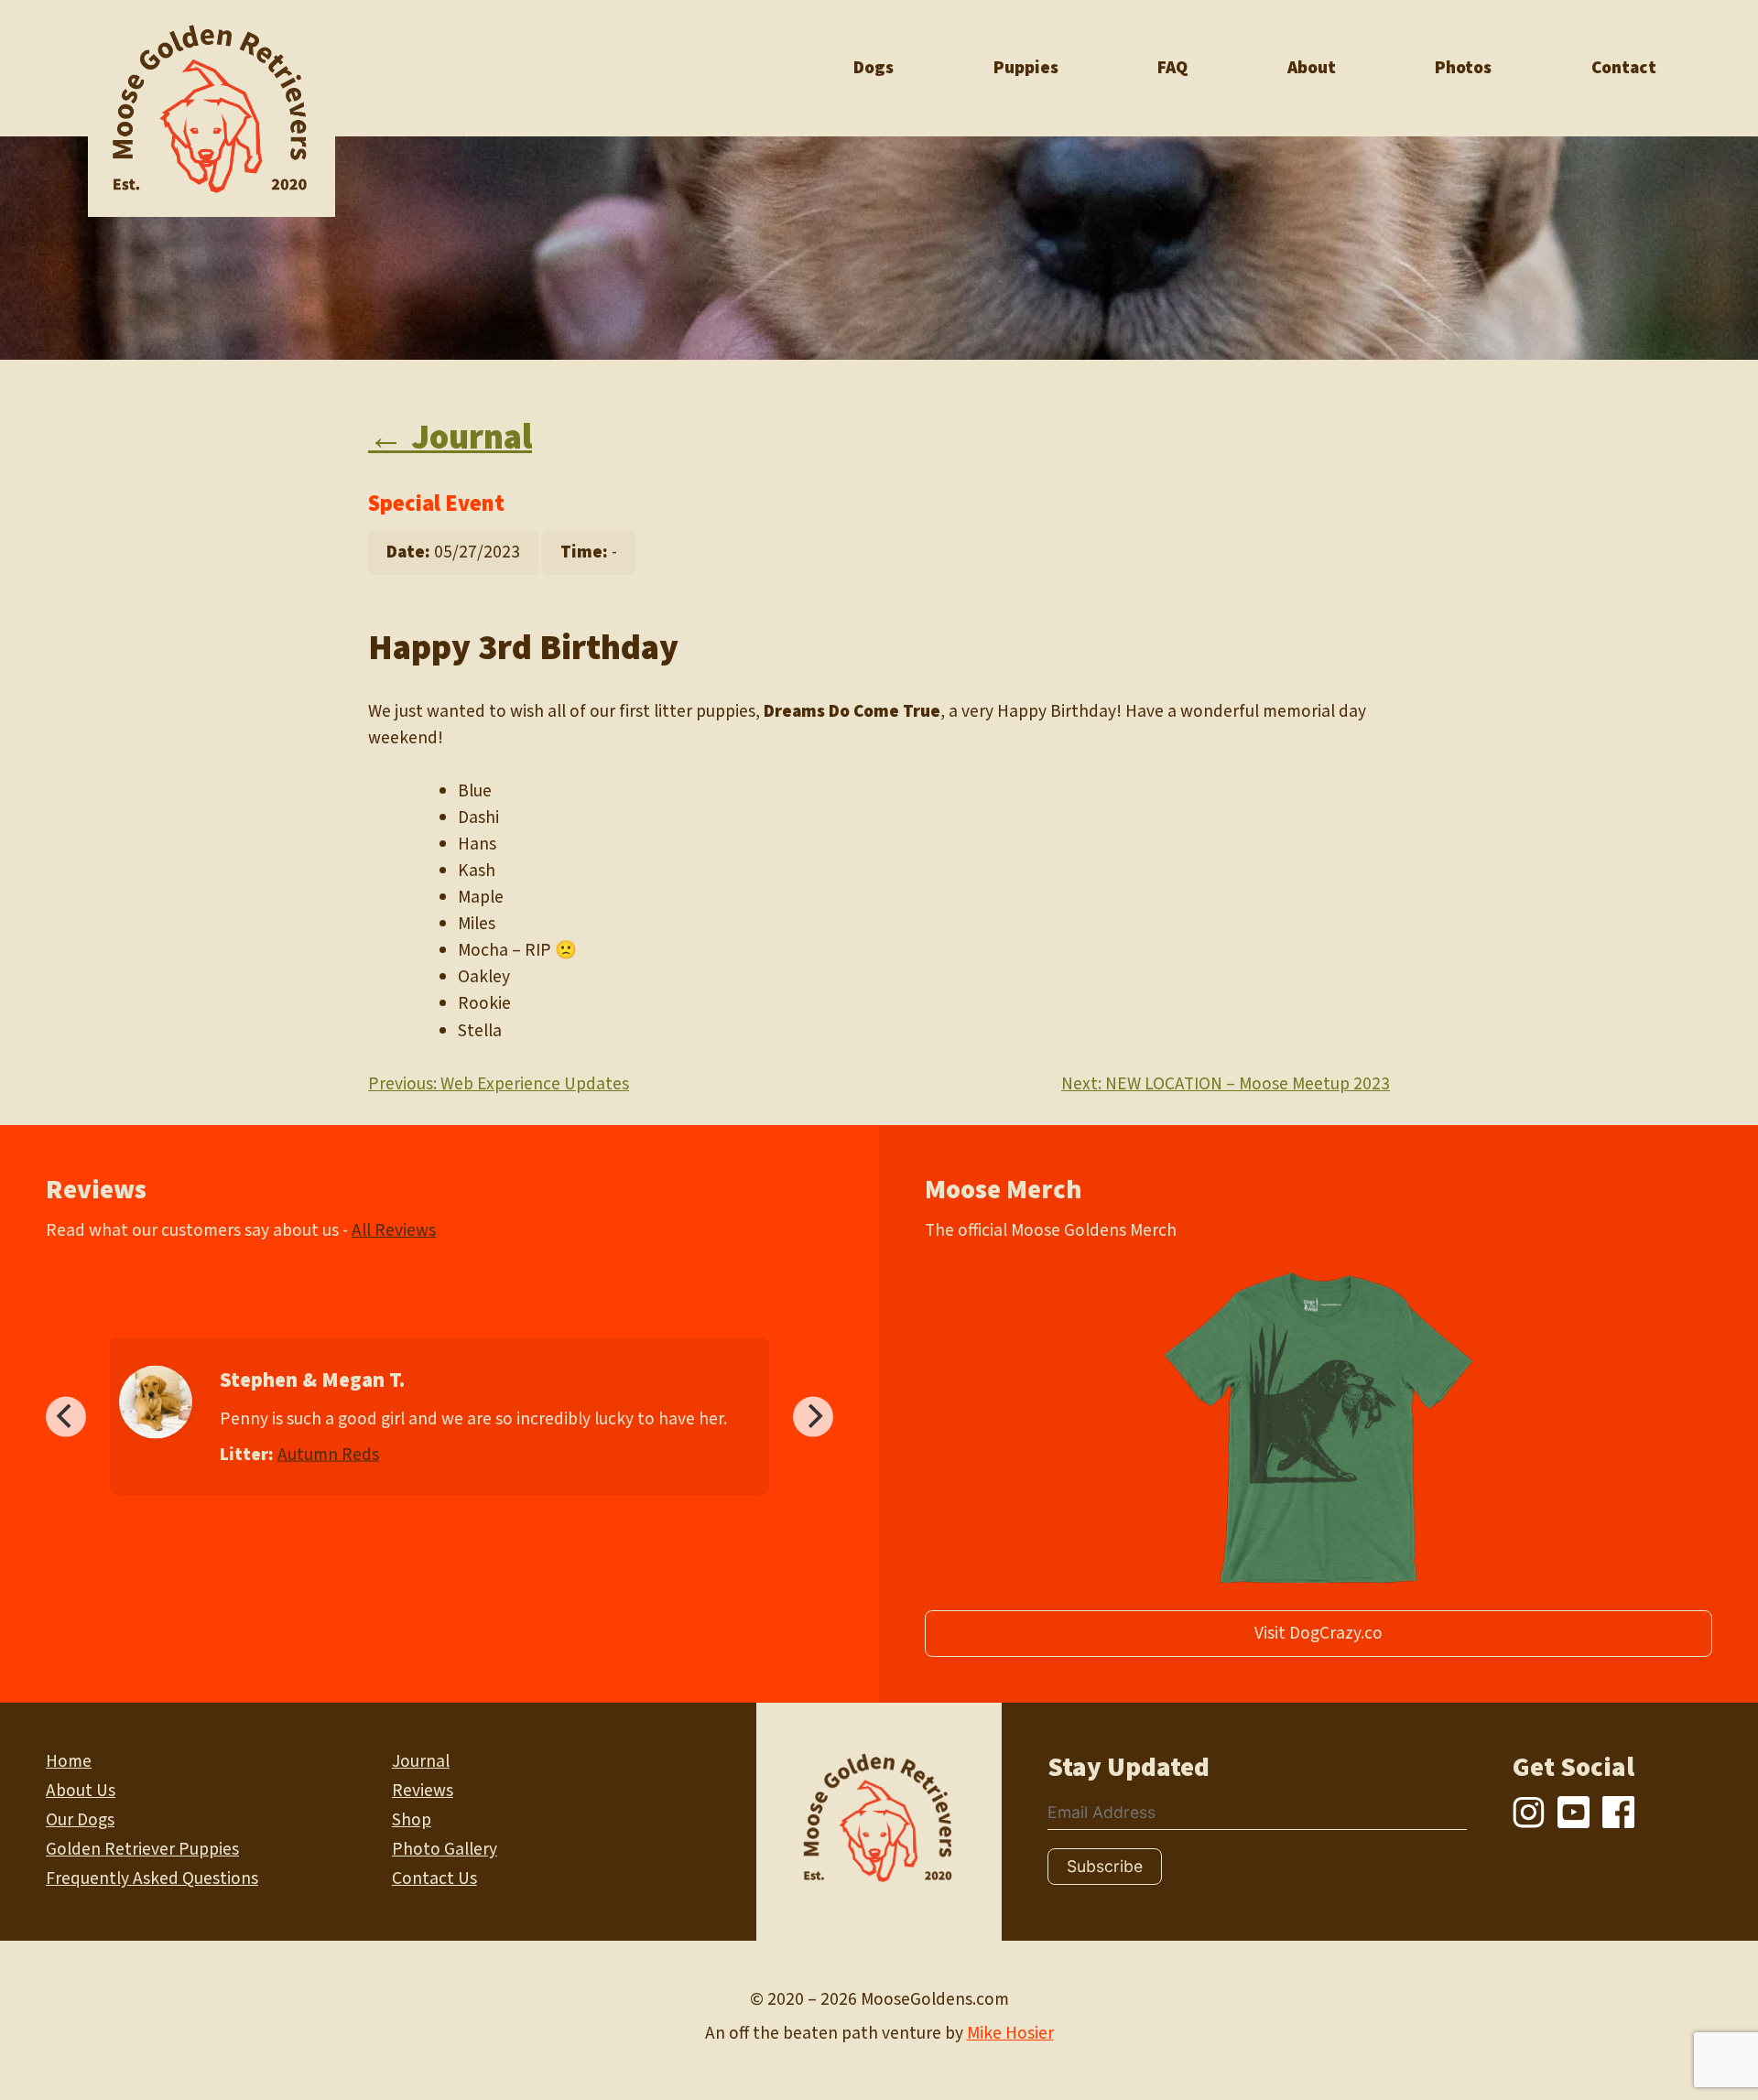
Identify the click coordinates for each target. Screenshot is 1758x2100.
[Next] (813, 1416)
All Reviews (394, 1230)
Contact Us (434, 1878)
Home (69, 1761)
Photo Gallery (445, 1849)
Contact (1624, 68)
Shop (412, 1820)
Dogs (874, 68)
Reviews (423, 1791)
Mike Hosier (1010, 2033)
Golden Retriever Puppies (142, 1849)
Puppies (1026, 68)
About (1312, 68)
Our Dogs (80, 1820)
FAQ (1172, 68)
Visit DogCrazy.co (1318, 1633)
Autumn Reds (328, 1454)
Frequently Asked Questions (152, 1878)
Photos (1463, 68)
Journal (421, 1761)
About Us (81, 1791)
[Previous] (66, 1416)
